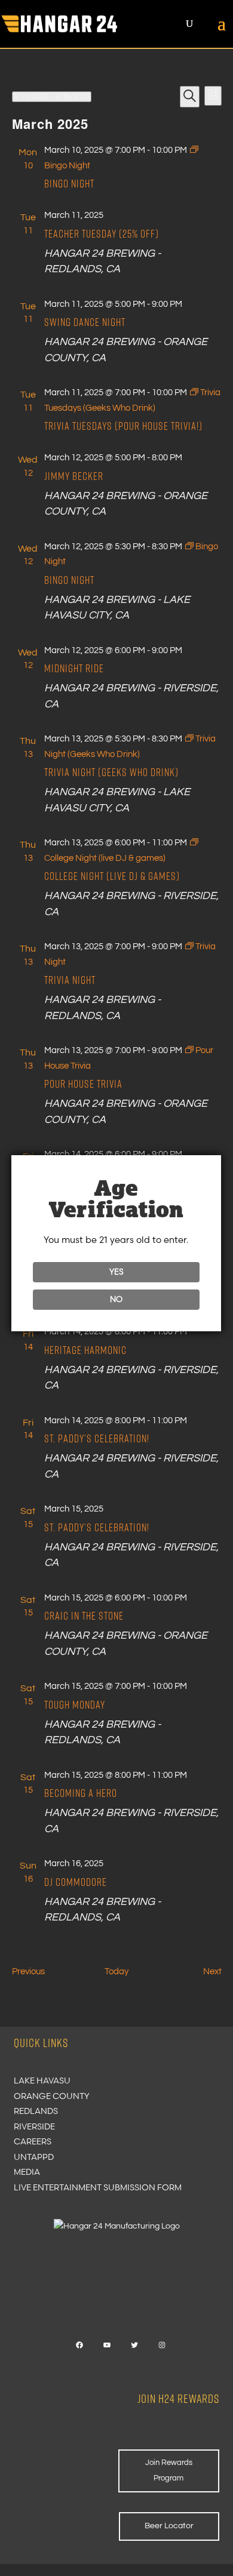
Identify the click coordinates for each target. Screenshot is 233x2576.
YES (116, 1272)
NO (116, 1299)
